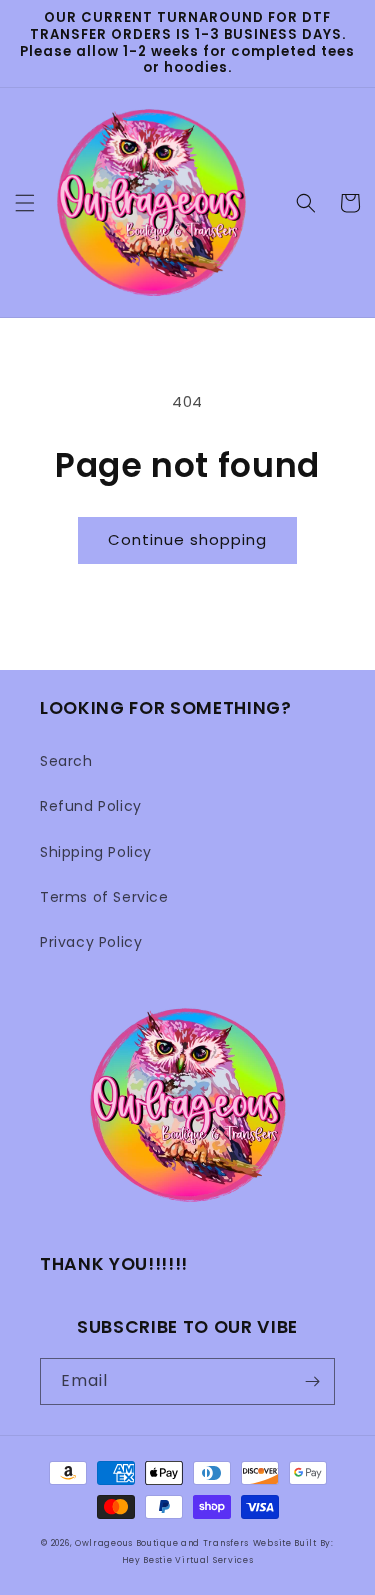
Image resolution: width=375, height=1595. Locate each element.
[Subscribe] (312, 1381)
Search (66, 761)
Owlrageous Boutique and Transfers (162, 1543)
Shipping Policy (96, 852)
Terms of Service (104, 897)
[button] (25, 203)
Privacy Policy (91, 942)
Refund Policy (91, 806)
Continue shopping (187, 539)
